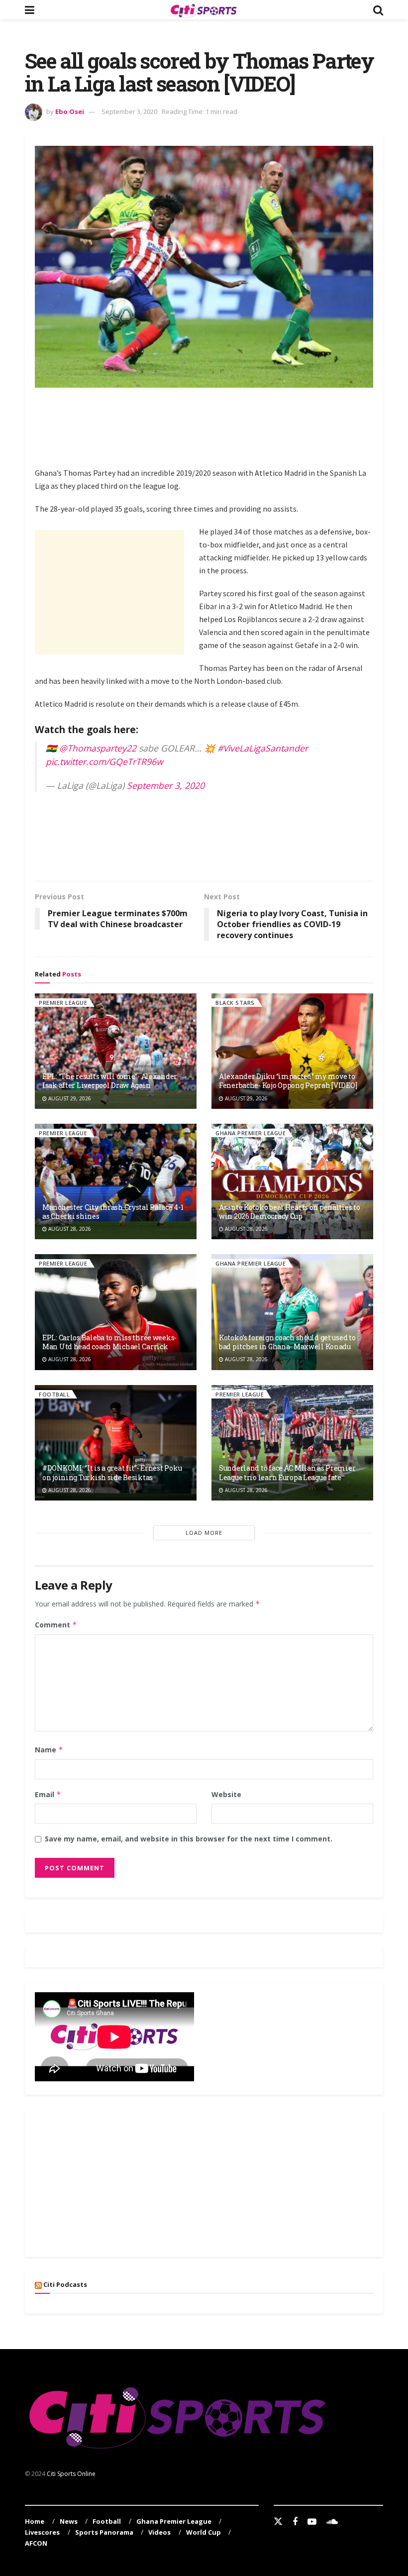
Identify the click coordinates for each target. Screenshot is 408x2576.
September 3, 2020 (129, 111)
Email (48, 1794)
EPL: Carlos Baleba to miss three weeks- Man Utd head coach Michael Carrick (109, 1342)
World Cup (204, 2532)
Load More (204, 1533)
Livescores (42, 2532)
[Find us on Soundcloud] (332, 2522)
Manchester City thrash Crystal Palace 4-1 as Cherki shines (113, 1212)
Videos (159, 2532)
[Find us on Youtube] (312, 2522)
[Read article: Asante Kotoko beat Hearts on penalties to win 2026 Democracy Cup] (292, 1181)
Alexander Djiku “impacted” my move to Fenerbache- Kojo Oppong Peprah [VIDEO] (288, 1081)
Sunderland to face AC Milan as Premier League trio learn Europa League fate (287, 1472)
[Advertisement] (216, 425)
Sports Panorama (104, 2532)
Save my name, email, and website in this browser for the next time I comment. (189, 1839)
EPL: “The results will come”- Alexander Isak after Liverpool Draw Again (110, 1081)
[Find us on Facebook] (295, 2522)
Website (226, 1794)
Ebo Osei (70, 111)
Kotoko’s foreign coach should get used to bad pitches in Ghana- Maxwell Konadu (287, 1342)
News (69, 2521)
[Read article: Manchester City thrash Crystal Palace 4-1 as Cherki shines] (116, 1181)
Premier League (63, 1003)
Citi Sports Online (71, 2474)
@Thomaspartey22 (98, 748)
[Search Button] (378, 10)
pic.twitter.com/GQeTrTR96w (104, 761)
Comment (56, 1625)
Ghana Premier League (251, 1133)
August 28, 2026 (69, 1229)
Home (35, 2521)
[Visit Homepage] (204, 10)
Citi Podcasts (65, 2284)
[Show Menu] (30, 10)
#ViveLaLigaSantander (263, 748)
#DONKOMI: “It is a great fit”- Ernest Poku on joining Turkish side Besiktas (112, 1472)
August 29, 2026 (69, 1098)
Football (54, 1394)
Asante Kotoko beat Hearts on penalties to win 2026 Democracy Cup (290, 1212)
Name (49, 1750)
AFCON (36, 2543)
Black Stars (235, 1003)
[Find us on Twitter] (278, 2522)
